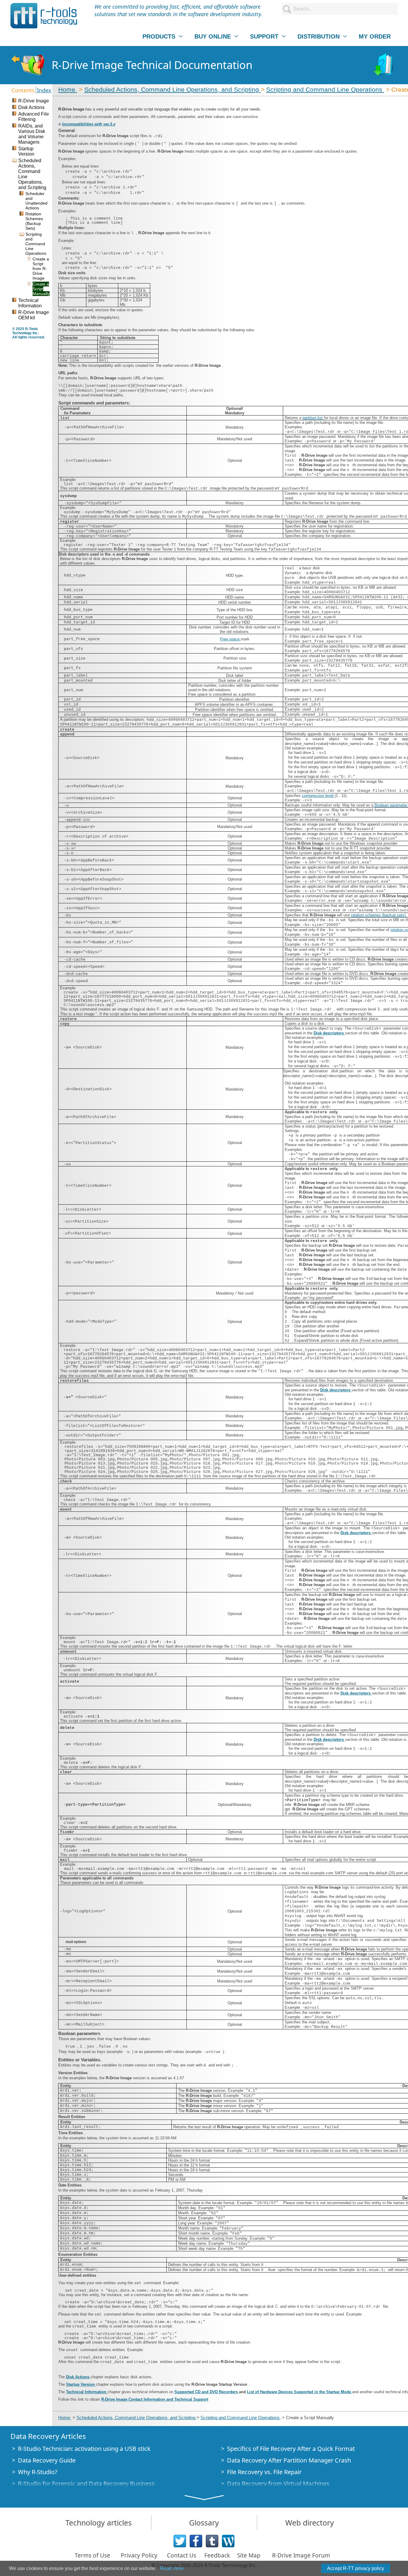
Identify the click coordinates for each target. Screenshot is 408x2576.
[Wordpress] (228, 2541)
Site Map (249, 2555)
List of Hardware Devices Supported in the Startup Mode (300, 2392)
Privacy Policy (139, 2555)
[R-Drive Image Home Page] (28, 65)
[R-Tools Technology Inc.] (44, 16)
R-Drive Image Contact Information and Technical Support (155, 2399)
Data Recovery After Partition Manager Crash (289, 2460)
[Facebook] (196, 2541)
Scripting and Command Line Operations (325, 89)
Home (68, 89)
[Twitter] (180, 2541)
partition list (313, 418)
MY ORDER (375, 36)
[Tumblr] (212, 2541)
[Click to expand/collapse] (60, 124)
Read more (172, 2568)
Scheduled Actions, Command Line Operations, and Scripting (172, 89)
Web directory (310, 2523)
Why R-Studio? (38, 2472)
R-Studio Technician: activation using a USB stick (84, 2449)
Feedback (217, 2555)
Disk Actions (78, 2377)
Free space (230, 639)
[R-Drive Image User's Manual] (384, 65)
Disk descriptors (329, 1033)
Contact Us (182, 2555)
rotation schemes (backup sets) (379, 915)
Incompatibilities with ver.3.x (89, 124)
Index (44, 90)
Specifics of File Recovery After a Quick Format (291, 2449)
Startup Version (81, 2384)
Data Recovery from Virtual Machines (278, 2484)
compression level (318, 796)
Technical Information (87, 2392)
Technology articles (99, 2523)
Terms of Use (92, 2555)
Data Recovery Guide (47, 2460)
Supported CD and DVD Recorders (207, 2392)
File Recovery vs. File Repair (264, 2472)
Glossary (204, 2523)
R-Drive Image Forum (301, 2555)
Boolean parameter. (391, 805)
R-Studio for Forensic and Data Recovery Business (86, 2484)
